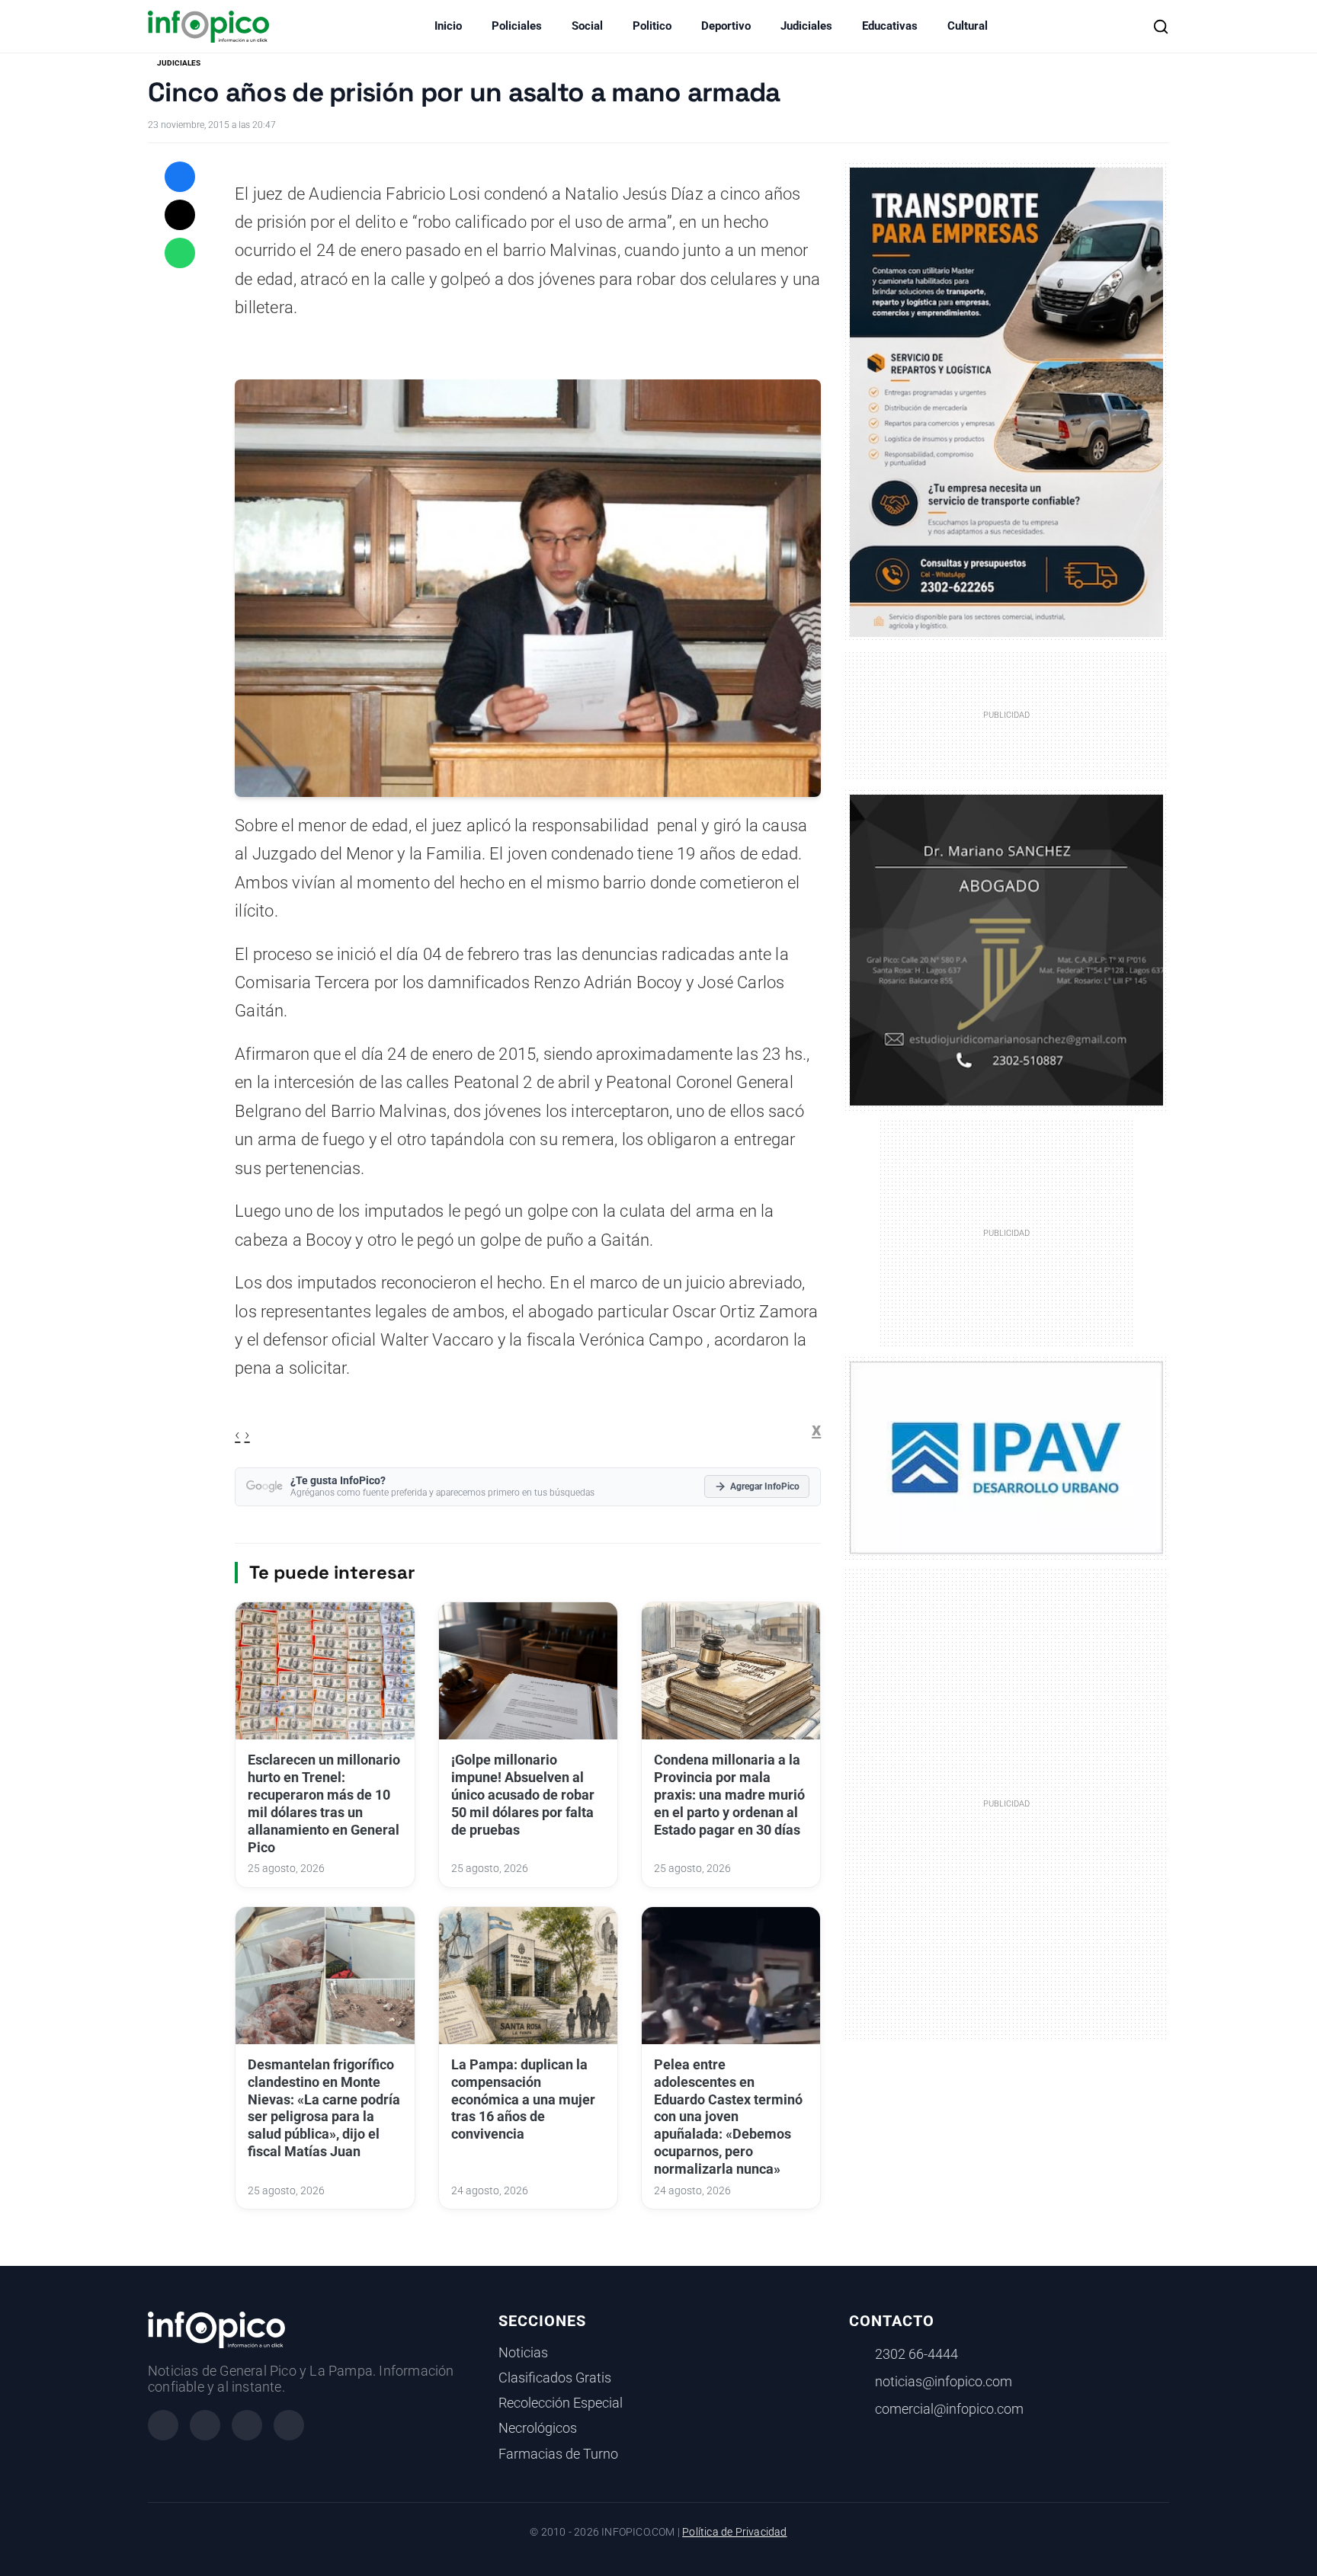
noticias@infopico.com (944, 2382)
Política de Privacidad (734, 2532)
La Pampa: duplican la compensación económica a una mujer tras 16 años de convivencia (523, 2099)
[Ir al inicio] (208, 27)
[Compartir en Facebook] (180, 177)
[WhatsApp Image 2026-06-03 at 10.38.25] (1006, 402)
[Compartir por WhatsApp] (180, 253)
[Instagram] (205, 2425)
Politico (652, 26)
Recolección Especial (561, 2403)
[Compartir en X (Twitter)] (180, 215)
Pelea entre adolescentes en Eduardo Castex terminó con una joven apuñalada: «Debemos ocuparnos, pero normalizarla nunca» (728, 2117)
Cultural (968, 26)
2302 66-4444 (916, 2354)
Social (587, 26)
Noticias (523, 2353)
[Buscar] (1161, 27)
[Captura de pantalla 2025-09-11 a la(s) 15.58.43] (1006, 949)
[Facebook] (163, 2425)
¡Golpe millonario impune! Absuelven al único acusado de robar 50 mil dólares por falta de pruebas (523, 1795)
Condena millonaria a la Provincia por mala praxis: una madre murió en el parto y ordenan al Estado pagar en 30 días (729, 1795)
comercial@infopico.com (949, 2409)
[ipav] (1006, 1457)
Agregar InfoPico (765, 1486)
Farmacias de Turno (558, 2454)
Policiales (517, 26)
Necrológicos (538, 2428)
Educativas (890, 26)
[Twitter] (247, 2425)
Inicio (448, 26)
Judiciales (806, 26)
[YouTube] (289, 2425)
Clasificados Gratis (555, 2378)
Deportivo (726, 26)
